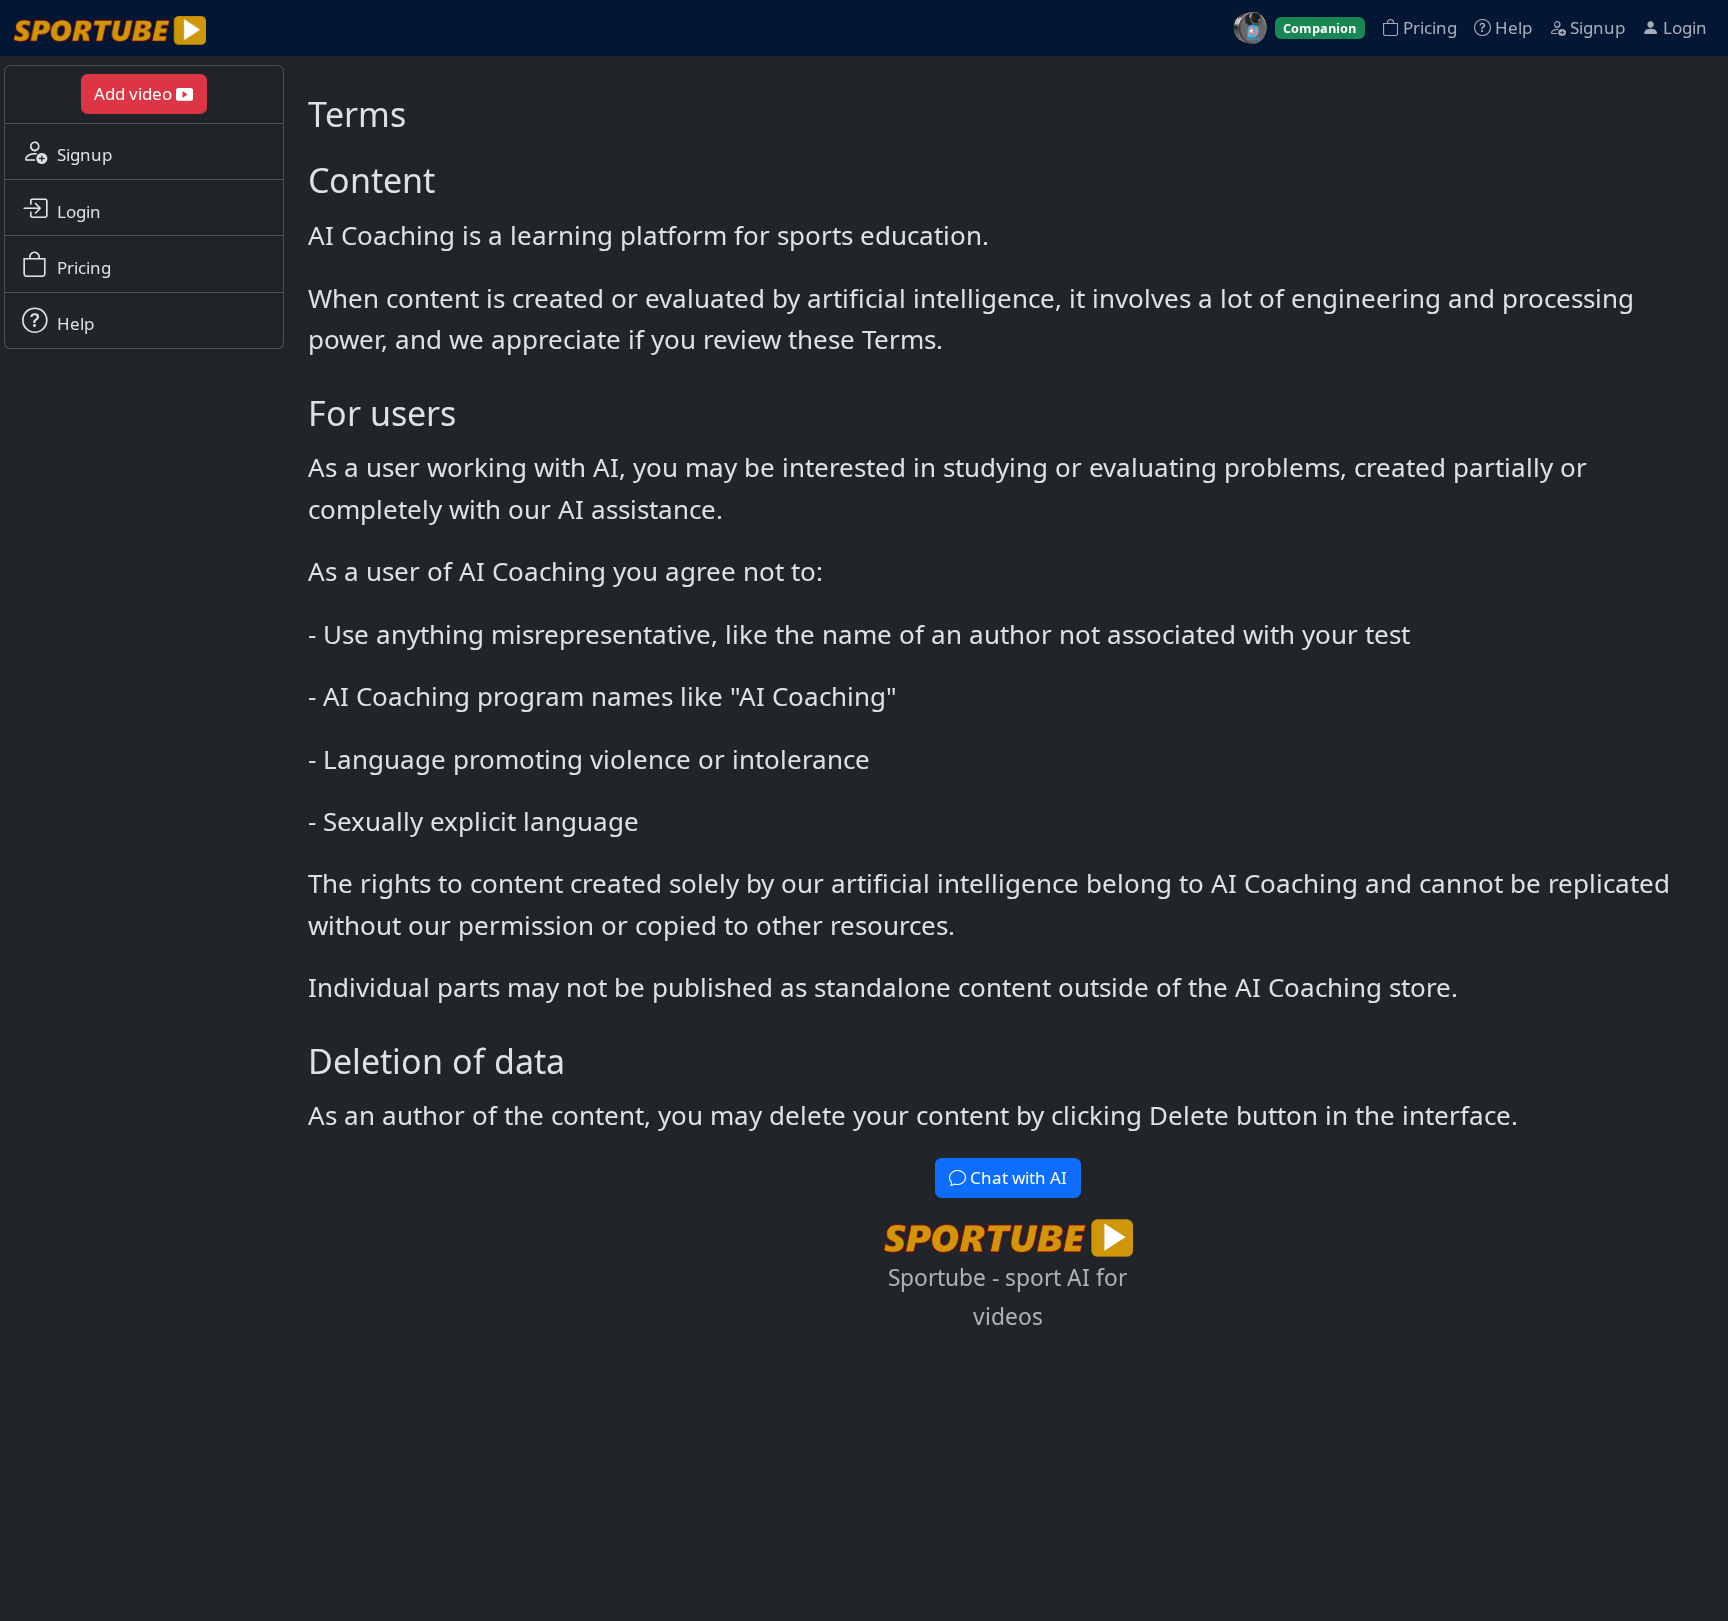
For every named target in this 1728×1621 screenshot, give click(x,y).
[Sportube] (110, 28)
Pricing (1428, 27)
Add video (135, 93)
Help (1511, 27)
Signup (1595, 27)
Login (1683, 27)
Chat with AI (1016, 1177)
